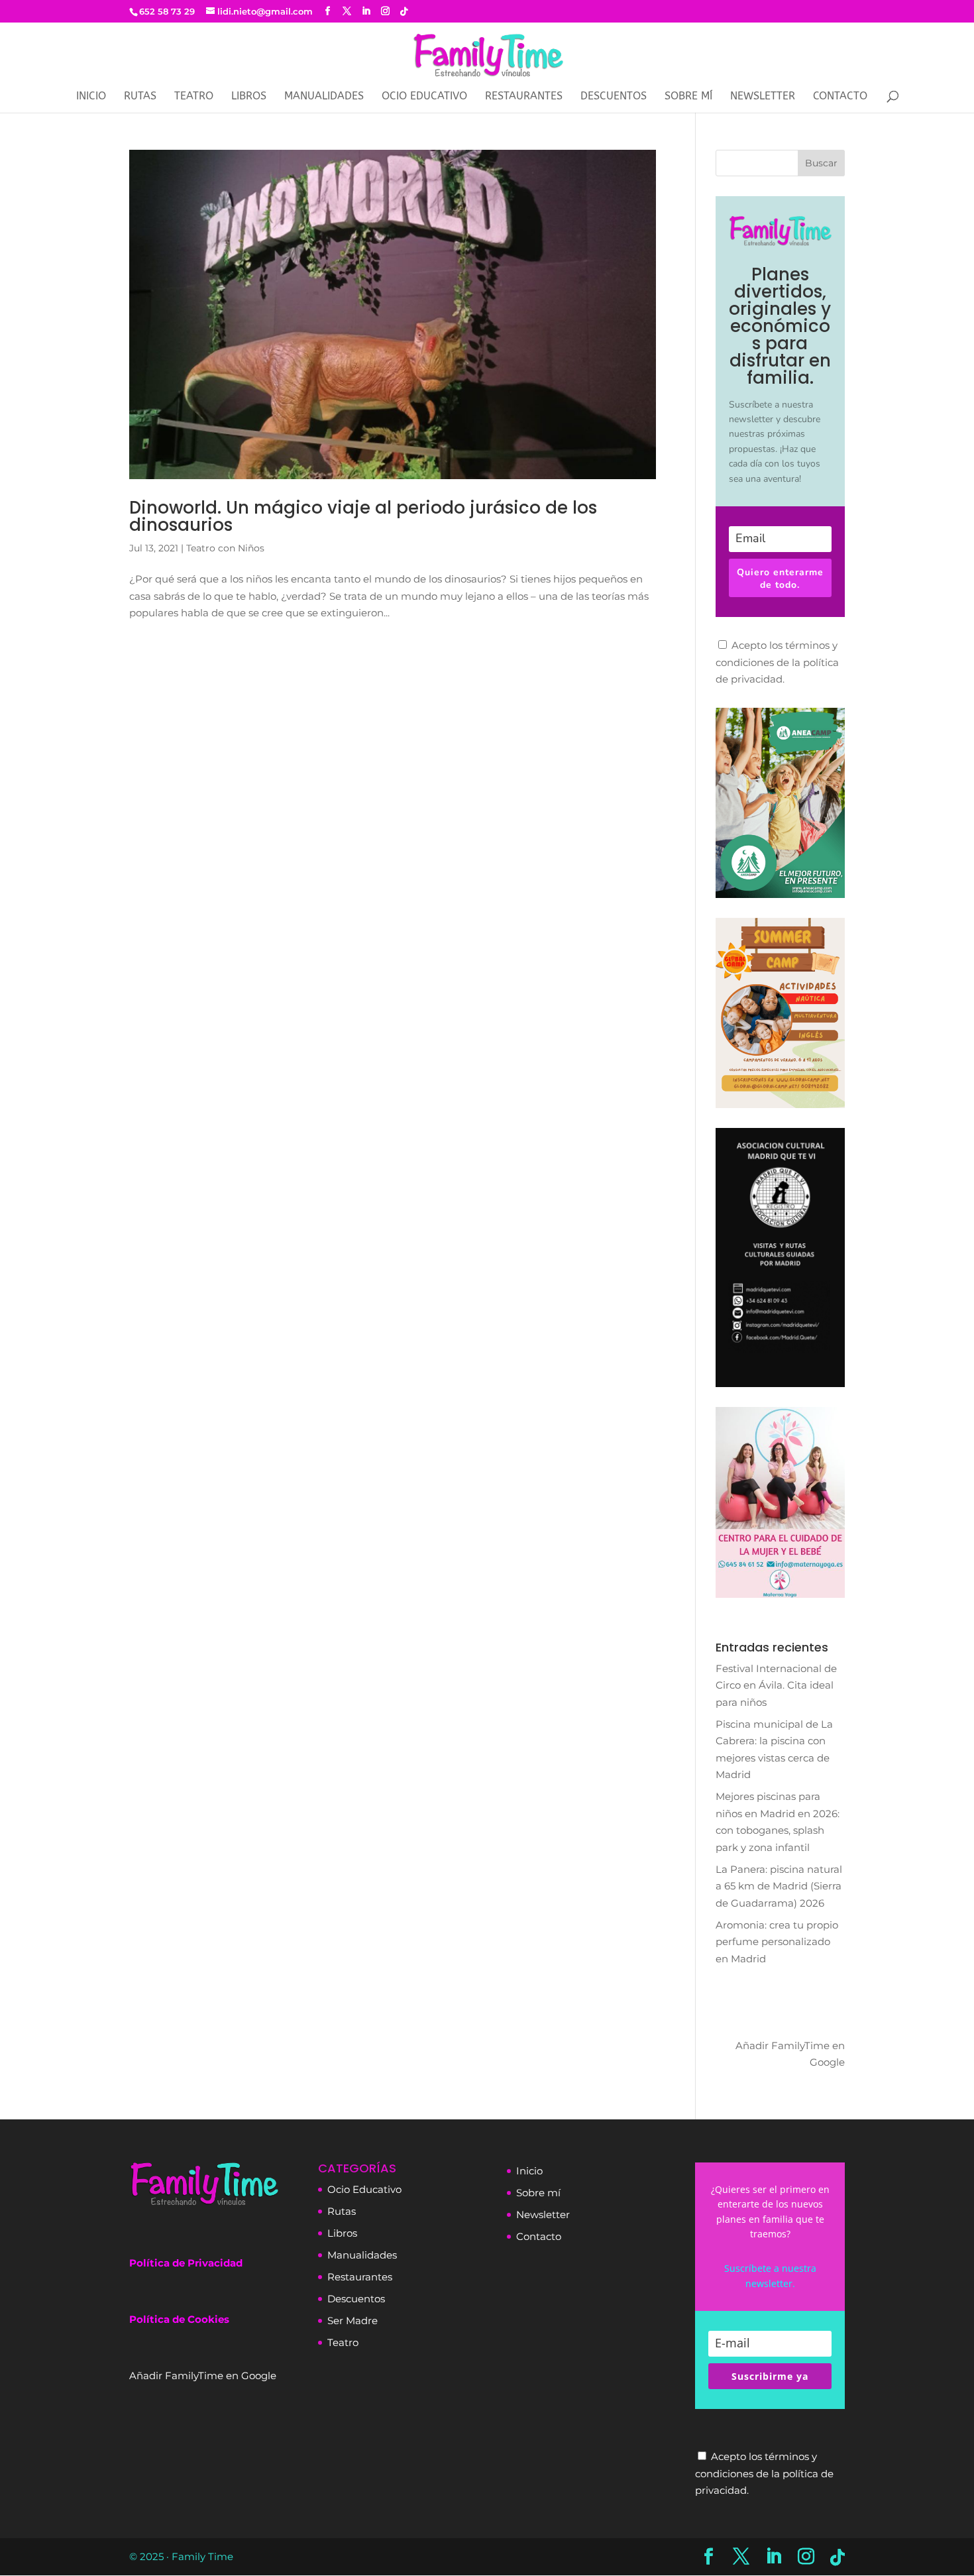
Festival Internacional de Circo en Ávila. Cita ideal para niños (776, 1685)
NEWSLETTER (763, 97)
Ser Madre (352, 2321)
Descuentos (614, 97)
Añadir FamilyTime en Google (790, 2053)
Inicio (91, 97)
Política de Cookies (179, 2319)
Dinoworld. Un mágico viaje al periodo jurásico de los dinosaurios (363, 516)
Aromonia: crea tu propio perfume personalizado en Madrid (777, 1942)
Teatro (194, 97)
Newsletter (543, 2214)
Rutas (140, 97)
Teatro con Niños (225, 548)
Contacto (840, 97)
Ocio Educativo (424, 97)
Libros (249, 97)
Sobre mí (688, 97)
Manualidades (324, 97)
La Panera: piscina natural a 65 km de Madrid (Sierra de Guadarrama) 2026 (779, 1886)
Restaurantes (524, 97)
